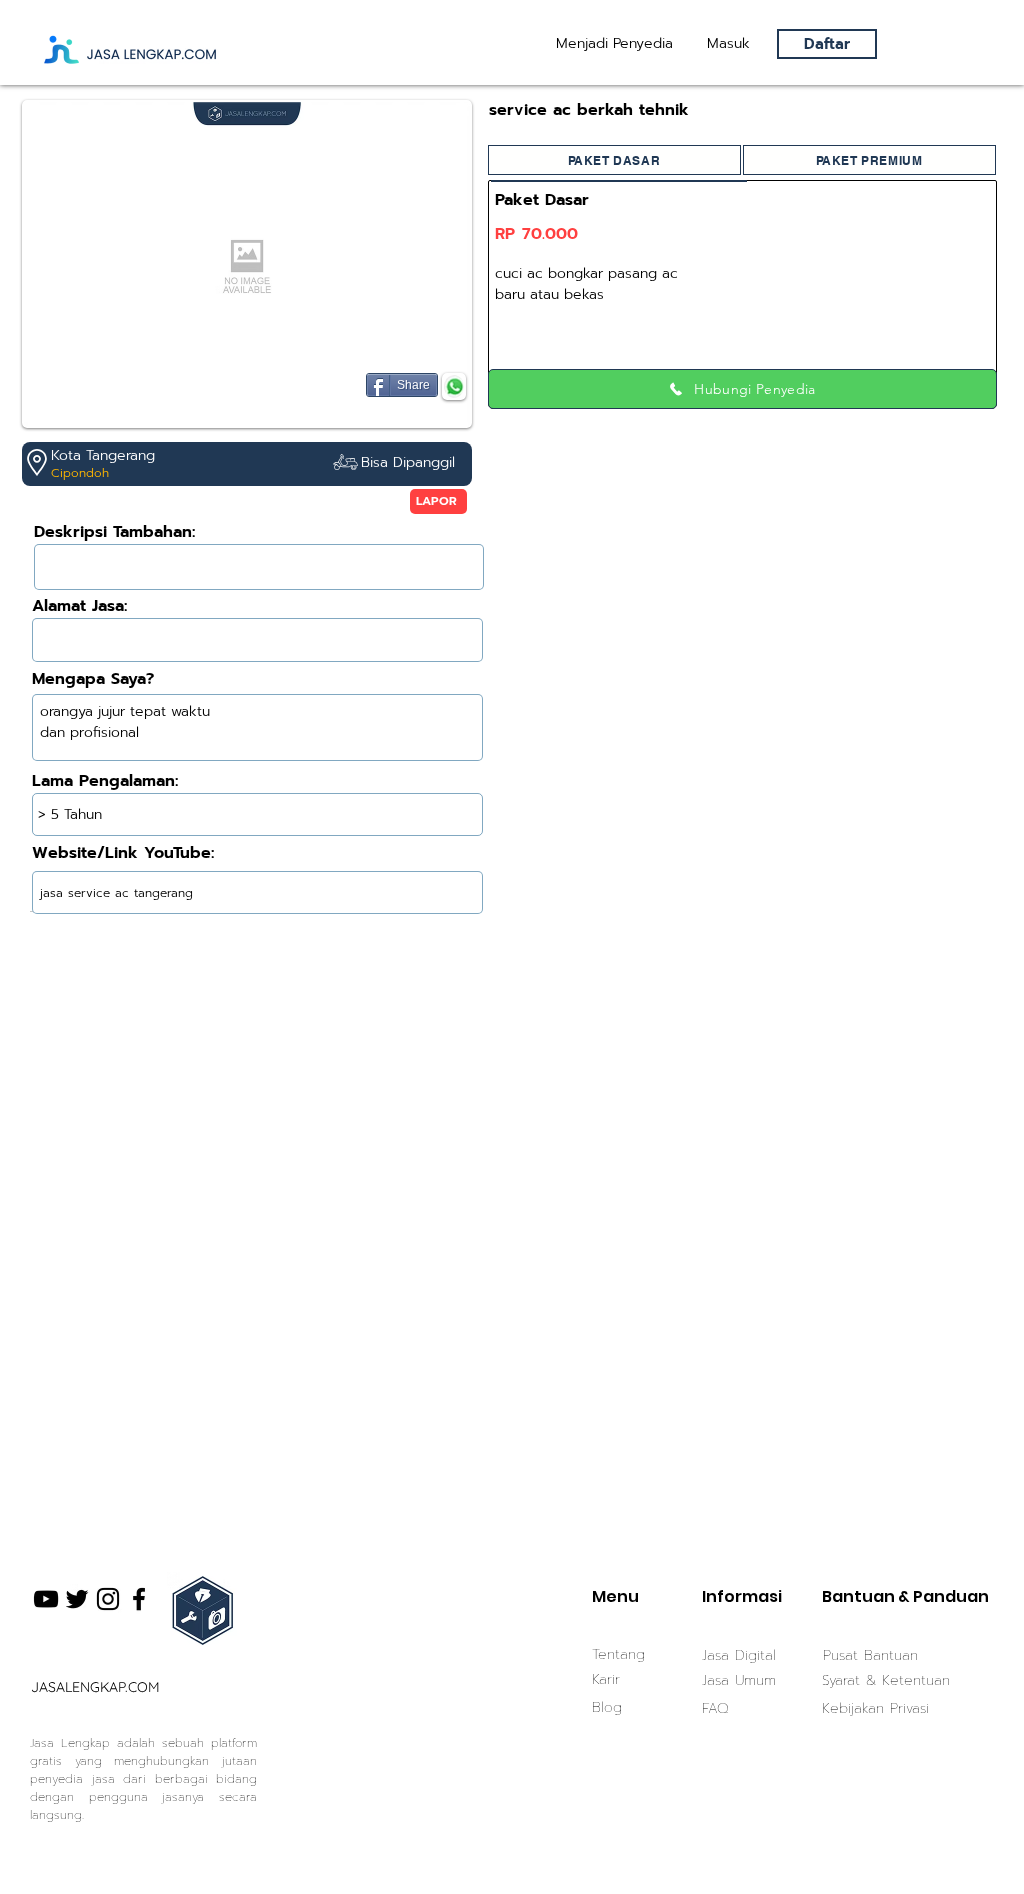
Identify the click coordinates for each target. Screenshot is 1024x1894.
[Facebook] (139, 1599)
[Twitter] (77, 1599)
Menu (615, 1596)
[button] (728, 44)
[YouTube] (46, 1599)
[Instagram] (108, 1599)
